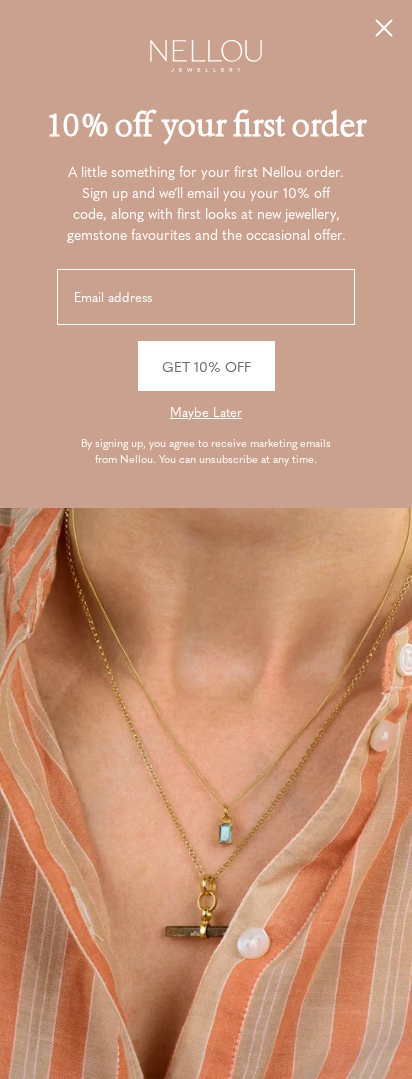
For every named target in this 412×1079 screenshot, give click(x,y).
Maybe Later (206, 412)
